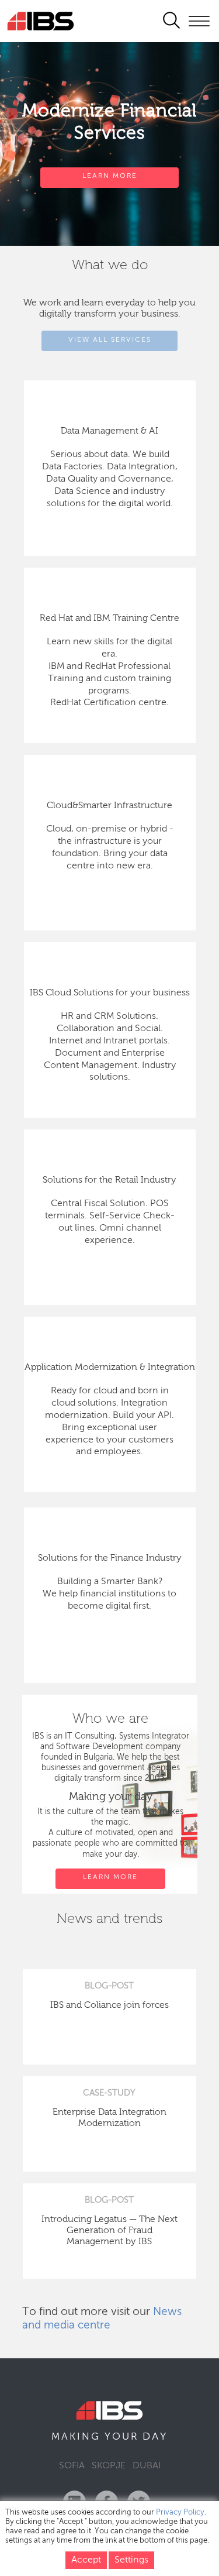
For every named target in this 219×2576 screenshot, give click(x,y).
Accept (86, 2560)
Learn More (110, 176)
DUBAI (147, 2466)
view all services (110, 340)
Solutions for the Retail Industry (109, 1180)
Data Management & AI (109, 431)
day (155, 2437)
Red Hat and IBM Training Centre (109, 619)
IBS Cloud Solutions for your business (110, 993)
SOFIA (72, 2466)
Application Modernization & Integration (110, 1368)
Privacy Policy (180, 2513)
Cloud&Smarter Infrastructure (109, 806)
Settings (131, 2560)
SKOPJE (109, 2466)
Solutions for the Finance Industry (110, 1558)
